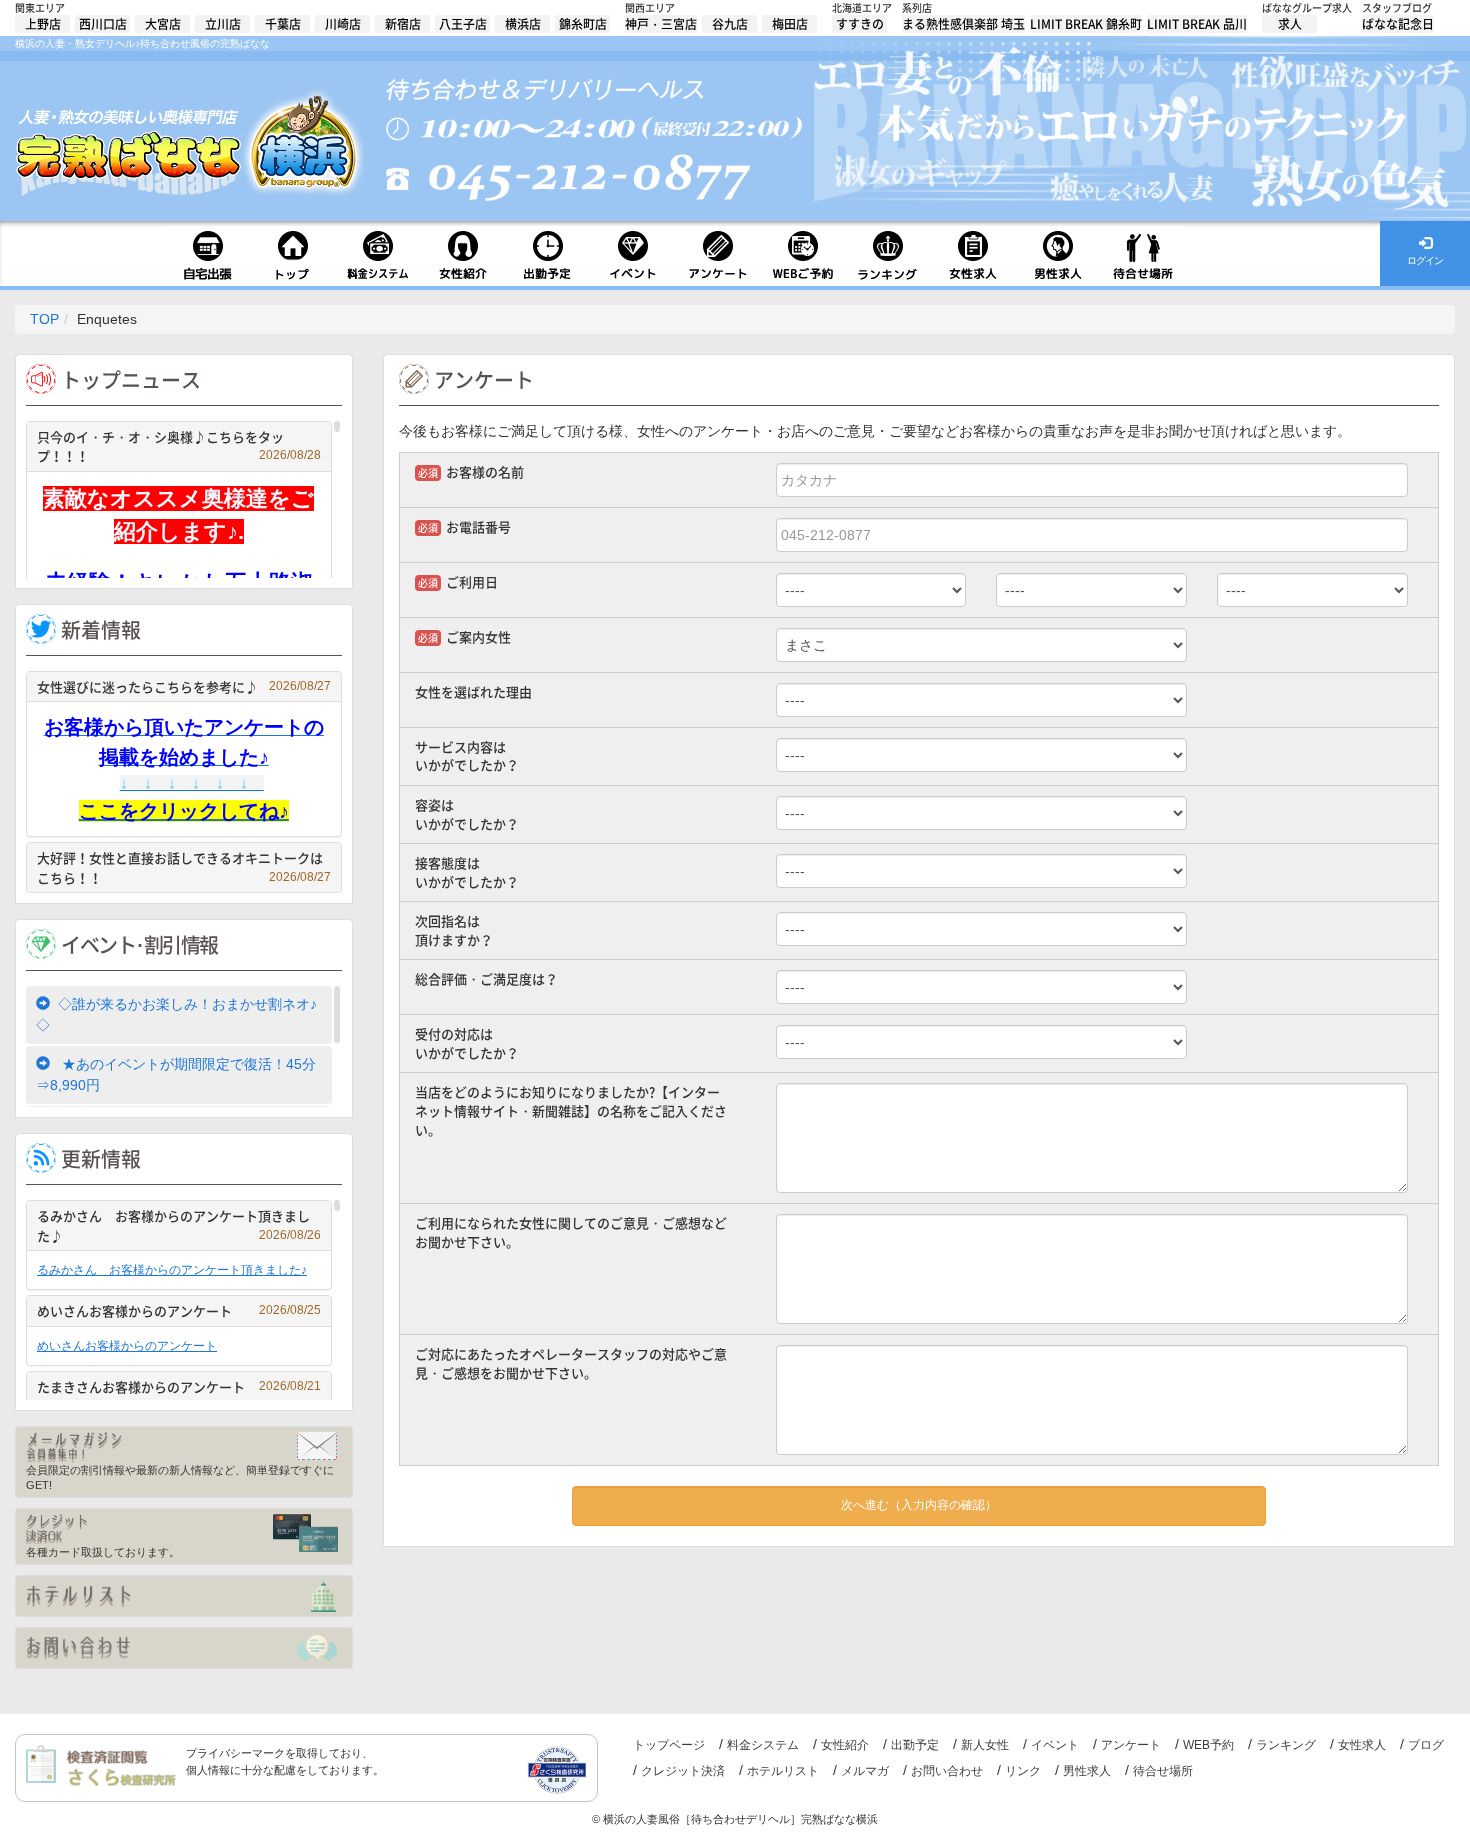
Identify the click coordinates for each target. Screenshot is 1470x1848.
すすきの (860, 24)
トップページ (669, 1745)
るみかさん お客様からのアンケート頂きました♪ (179, 1225)
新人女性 (985, 1745)
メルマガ (865, 1771)
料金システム (763, 1745)
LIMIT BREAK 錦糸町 (1086, 24)
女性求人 (1362, 1745)
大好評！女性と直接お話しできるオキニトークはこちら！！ (184, 867)
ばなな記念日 (1398, 24)
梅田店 (790, 24)
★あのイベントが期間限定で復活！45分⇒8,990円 (176, 1074)
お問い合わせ (947, 1771)
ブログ (1426, 1745)
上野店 (43, 24)
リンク (1023, 1771)
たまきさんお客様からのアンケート (179, 1386)
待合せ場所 (1163, 1771)
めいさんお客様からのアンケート (179, 1310)
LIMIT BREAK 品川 (1197, 24)
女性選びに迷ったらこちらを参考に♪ (184, 686)
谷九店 (730, 24)
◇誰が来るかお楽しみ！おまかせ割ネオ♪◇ (176, 1014)
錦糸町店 (583, 24)
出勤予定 (915, 1745)
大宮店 (163, 24)
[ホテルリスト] (184, 1596)
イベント (1055, 1745)
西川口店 (103, 24)
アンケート (1131, 1745)
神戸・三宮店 (661, 24)
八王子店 (463, 24)
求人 (1290, 24)
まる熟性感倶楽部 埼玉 (963, 24)
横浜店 (523, 24)
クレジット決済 (683, 1771)
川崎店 (343, 24)
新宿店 (403, 24)
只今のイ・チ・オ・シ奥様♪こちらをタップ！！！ (179, 446)
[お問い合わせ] (184, 1648)
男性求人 (1087, 1771)
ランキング (1286, 1745)
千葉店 (283, 24)
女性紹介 (845, 1745)
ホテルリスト (783, 1771)
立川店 (223, 24)
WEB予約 (1208, 1745)
